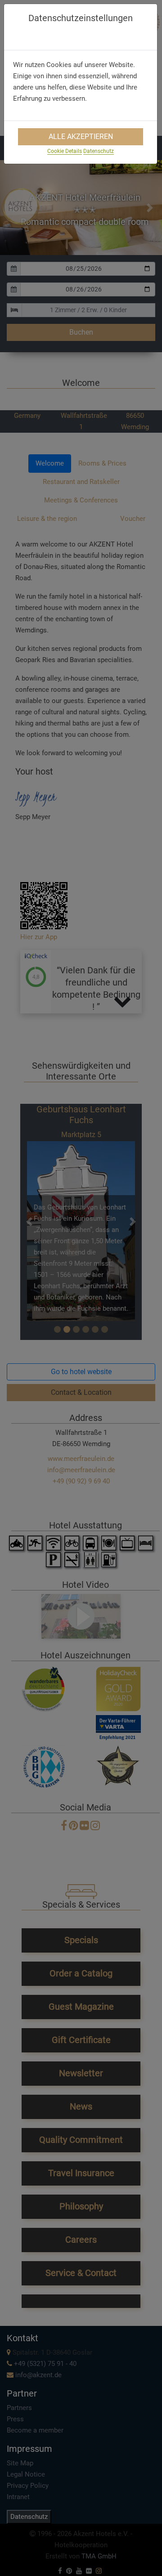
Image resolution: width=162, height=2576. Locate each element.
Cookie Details (65, 151)
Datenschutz (99, 151)
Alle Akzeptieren (81, 137)
